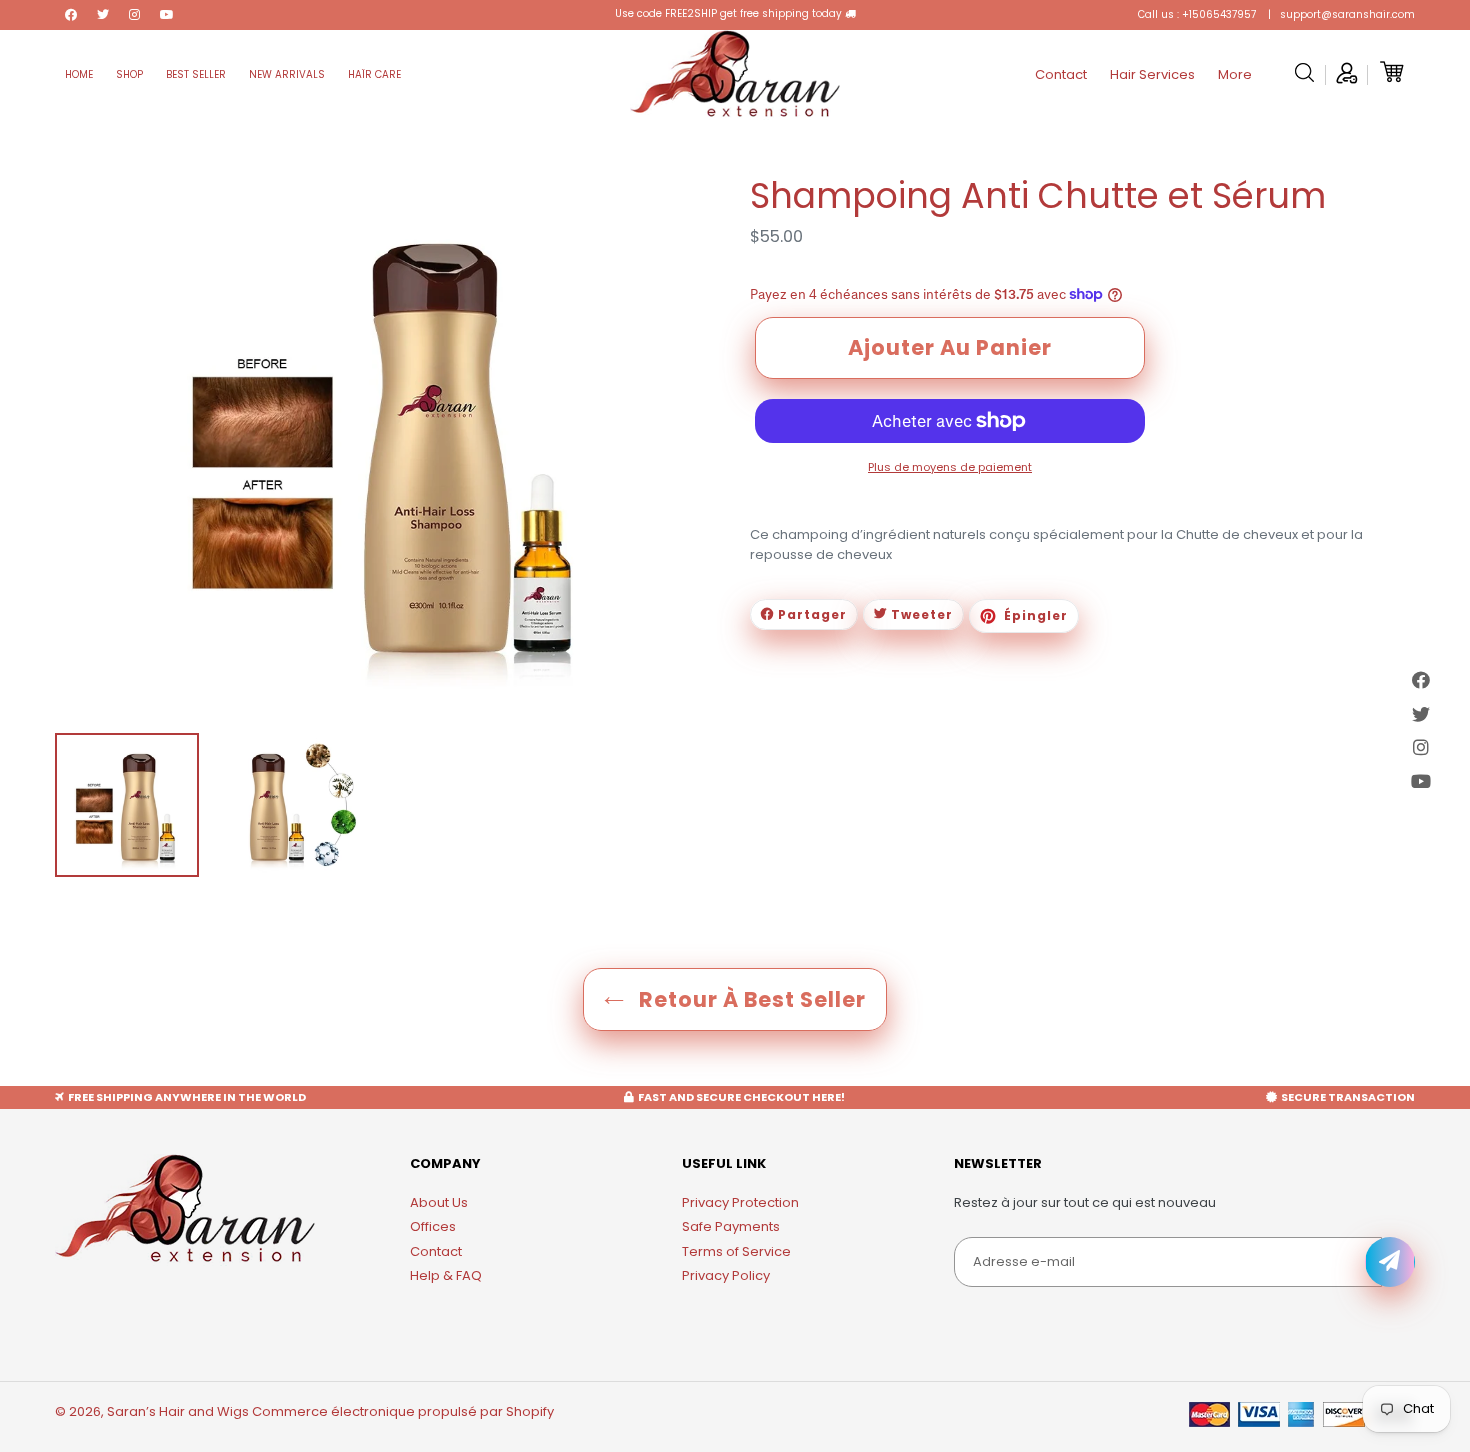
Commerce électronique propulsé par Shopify (403, 1411)
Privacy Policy (726, 1275)
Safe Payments (731, 1226)
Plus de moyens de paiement (950, 467)
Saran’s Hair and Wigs (178, 1411)
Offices (433, 1226)
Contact (436, 1251)
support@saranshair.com (1346, 14)
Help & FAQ (446, 1275)
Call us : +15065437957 (1197, 14)
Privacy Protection (740, 1202)
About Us (439, 1202)
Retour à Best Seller (750, 999)
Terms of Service (736, 1251)
